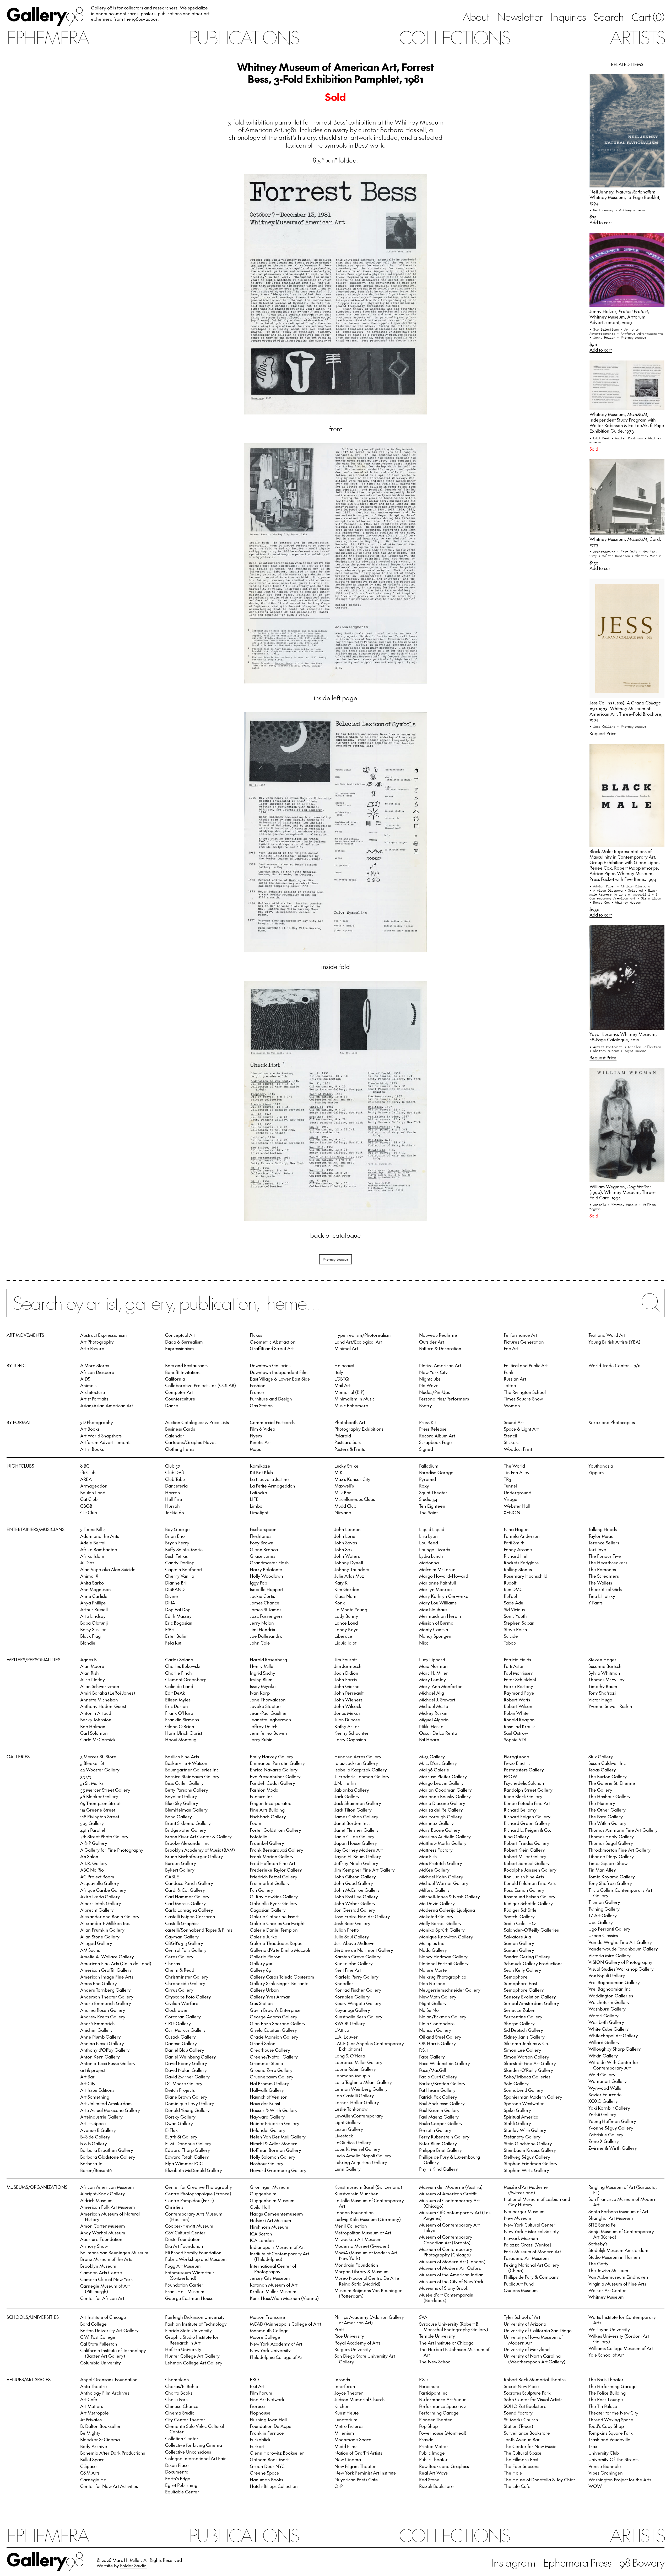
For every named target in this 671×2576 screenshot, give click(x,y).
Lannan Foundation (354, 2212)
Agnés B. (89, 1659)
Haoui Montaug (181, 1739)
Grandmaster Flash (269, 1562)
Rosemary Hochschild (526, 1576)
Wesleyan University (609, 2329)
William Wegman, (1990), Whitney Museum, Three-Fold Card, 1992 (623, 1192)
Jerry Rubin (261, 1739)
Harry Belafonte (266, 1569)
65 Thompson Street (100, 1803)
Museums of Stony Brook (444, 2288)
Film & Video (263, 1429)
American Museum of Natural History (110, 2216)
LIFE (254, 1499)
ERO (254, 2379)
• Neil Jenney (602, 210)
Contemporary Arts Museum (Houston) (194, 2216)
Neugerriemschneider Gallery (450, 1990)
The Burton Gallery (608, 1776)
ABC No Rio (92, 1870)
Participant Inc (433, 2393)
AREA (86, 1479)
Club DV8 (174, 1472)
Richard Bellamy (520, 1810)
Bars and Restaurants (186, 1365)
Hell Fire (174, 1499)
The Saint (428, 1512)
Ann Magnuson (96, 1589)
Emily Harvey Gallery (272, 1756)
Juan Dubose (347, 1720)
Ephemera (48, 37)
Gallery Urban (264, 1990)
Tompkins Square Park (611, 2433)
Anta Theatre (94, 2386)
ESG (169, 1629)
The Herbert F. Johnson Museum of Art (454, 2352)
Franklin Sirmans (182, 1720)
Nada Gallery (433, 1950)
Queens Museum (521, 2290)
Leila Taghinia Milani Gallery (363, 2082)
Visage (511, 1499)
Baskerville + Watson (186, 1763)
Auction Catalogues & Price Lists (197, 1422)
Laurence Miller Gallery (358, 2062)
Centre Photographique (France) (198, 2194)
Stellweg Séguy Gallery (527, 2157)
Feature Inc (261, 1796)
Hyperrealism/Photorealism (363, 1335)
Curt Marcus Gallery (185, 2030)
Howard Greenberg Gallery (278, 2170)
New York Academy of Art (276, 2344)
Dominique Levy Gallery (190, 2103)
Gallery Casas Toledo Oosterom (282, 1977)
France (257, 1392)
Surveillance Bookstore (527, 2433)
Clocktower (177, 2010)
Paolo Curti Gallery (438, 2077)
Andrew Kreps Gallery (103, 2017)
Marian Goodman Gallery (445, 1790)
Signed (426, 1449)
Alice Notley (93, 1679)
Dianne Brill (177, 1583)
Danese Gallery (181, 2043)
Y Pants (596, 1603)
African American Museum (107, 2187)
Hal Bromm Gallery (269, 2083)
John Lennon (348, 1529)
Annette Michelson (99, 1700)
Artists (637, 37)
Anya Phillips (93, 1603)
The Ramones (602, 1569)
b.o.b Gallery (94, 2143)
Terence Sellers (604, 1543)
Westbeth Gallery (606, 2022)
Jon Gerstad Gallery (355, 1910)
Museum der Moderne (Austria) (451, 2187)
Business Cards (180, 1429)
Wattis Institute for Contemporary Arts (622, 2320)
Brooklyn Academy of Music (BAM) (200, 1850)
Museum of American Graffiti (448, 2194)
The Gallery (600, 1790)
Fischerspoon (263, 1529)
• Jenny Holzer (603, 337)
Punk (509, 1372)
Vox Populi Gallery (607, 1975)
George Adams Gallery (274, 2017)
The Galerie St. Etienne (612, 1783)
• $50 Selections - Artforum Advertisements (614, 331)
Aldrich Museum (96, 2200)
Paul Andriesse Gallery (442, 2103)
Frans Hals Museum (185, 2291)
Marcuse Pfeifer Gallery (443, 1776)
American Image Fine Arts (107, 1977)
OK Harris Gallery (437, 2043)
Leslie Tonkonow (351, 2109)
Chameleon (177, 2379)
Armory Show (94, 2246)
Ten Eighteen (432, 1506)
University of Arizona (525, 2324)
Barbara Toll (92, 2163)
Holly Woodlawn (266, 1576)
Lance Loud (346, 1623)
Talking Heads (603, 1529)
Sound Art (514, 1422)
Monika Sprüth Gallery (442, 1930)
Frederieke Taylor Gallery (276, 1870)
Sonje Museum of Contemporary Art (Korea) (621, 2234)
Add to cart (601, 222)
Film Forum (261, 2393)
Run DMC (513, 1589)
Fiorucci (258, 2406)
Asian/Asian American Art (107, 1405)
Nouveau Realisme (438, 1335)
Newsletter (520, 17)
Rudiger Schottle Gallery (528, 1903)
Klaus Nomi (346, 1596)
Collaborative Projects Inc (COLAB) (201, 1385)
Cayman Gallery (182, 1937)
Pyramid (428, 1479)
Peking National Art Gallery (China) (532, 2268)
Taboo (510, 1643)
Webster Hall (517, 1506)
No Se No (429, 2010)
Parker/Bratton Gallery (442, 2083)
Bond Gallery (178, 1817)
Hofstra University (183, 2349)
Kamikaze (260, 1466)
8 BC (85, 1466)
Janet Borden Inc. (352, 1823)
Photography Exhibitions (359, 1429)
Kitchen (342, 2406)
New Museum (518, 2218)
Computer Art (179, 1392)
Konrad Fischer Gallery (358, 1990)
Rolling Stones (518, 1569)
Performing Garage (439, 2413)
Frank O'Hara (179, 1713)
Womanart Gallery (608, 2081)
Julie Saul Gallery (352, 1937)
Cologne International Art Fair (196, 2458)
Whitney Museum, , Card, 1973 (625, 542)
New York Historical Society (531, 2231)
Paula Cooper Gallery (441, 2123)
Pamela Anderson (522, 1536)
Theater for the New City (613, 2413)
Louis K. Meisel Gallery (357, 2149)
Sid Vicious (514, 1609)
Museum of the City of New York (451, 2281)
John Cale (260, 1643)
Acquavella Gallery (100, 1883)
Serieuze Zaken (520, 2010)
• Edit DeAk (600, 438)
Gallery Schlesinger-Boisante (279, 1983)
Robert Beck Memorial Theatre (535, 2379)
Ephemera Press (577, 2562)
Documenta (177, 2472)
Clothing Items (180, 1449)
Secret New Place (521, 2386)
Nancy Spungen (435, 1636)
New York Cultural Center (530, 2225)
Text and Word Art (607, 1335)
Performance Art (521, 1335)
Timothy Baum (603, 1686)
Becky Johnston (96, 1720)
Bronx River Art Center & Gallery (198, 1836)
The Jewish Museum (608, 2270)
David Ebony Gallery (186, 2063)
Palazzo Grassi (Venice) (527, 2245)
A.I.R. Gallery (94, 1863)
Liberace (343, 1636)
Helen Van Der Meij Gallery (278, 2137)
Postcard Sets (348, 1442)
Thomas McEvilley (607, 1679)
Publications (244, 37)
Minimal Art (346, 1348)
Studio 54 (428, 1499)
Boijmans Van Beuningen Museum (114, 2252)
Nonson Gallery (435, 2030)
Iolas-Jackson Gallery (356, 1763)
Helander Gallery (268, 2130)
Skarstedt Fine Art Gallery (530, 2063)
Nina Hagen (516, 1529)
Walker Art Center (607, 2290)
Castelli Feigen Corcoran (190, 1916)
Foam (256, 1823)
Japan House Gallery (356, 1843)
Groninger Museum (270, 2187)
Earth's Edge (178, 2478)
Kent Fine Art (348, 1970)
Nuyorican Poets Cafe (356, 2480)
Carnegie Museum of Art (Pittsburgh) (105, 2289)
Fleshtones (261, 1536)
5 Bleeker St (92, 1763)
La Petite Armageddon (272, 1486)
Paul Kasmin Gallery (439, 2110)
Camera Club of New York (107, 2279)
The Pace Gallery (606, 1817)
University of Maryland (527, 2349)
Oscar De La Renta (438, 1733)
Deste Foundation (183, 2239)
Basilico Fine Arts (182, 1756)
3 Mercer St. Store (98, 1756)
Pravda (426, 2439)
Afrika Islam (92, 1556)
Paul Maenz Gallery (439, 2117)
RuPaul (510, 1596)
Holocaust (344, 1365)
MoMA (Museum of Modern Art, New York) (367, 2255)
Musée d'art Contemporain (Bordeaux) (446, 2297)
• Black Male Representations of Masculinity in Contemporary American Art (624, 894)
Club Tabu (175, 1479)
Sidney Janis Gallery (524, 2037)
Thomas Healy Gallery (611, 1836)
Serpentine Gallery (523, 2017)
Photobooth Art (350, 1422)
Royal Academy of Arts (357, 2343)
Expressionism (180, 1348)
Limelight (259, 1512)
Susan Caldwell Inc (607, 1763)
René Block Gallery (523, 1796)
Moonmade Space (353, 2439)
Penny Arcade (518, 1549)
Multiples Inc (432, 1943)
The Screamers (604, 1576)
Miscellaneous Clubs (355, 1499)
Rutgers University (353, 2349)
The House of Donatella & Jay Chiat (539, 2480)
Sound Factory (518, 2413)
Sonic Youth (515, 1616)
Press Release (433, 1429)
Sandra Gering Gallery (527, 1957)
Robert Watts (517, 1700)
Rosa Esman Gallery (524, 1890)
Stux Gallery (601, 1756)
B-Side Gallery (95, 2137)
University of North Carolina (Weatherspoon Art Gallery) (535, 2359)
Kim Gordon (347, 1589)
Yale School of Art (606, 2355)
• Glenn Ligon (649, 898)
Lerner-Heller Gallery (357, 2102)
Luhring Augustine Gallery (361, 2162)
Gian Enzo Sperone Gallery (278, 2023)
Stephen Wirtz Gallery (526, 2170)
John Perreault (349, 1693)
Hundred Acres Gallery (358, 1756)
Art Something (95, 2097)
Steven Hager (602, 1659)
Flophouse (260, 2413)
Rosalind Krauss (520, 1726)
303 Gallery (92, 1823)
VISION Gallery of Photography (620, 1962)
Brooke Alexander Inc (187, 1843)
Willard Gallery (604, 2042)
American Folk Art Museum (108, 2207)
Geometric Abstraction (273, 1342)
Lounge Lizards (435, 1549)
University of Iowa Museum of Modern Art (533, 2340)
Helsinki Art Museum (270, 2220)
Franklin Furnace (267, 2433)
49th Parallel (93, 1830)
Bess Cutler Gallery (184, 1783)
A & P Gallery (94, 1843)
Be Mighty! (91, 2433)
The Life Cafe (517, 2486)
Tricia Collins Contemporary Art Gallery (620, 1893)
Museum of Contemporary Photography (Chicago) (446, 2252)
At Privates (91, 2419)
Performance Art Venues (444, 2399)
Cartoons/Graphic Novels (191, 1442)
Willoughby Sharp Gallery (615, 2049)
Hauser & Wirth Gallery (274, 2110)
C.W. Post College (98, 2337)
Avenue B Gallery (98, 2130)
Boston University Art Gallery (109, 2330)
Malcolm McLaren (437, 1569)
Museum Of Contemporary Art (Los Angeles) (455, 2215)
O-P (339, 2486)
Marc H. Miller (434, 1673)
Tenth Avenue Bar (522, 2439)
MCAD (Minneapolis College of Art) (285, 2324)
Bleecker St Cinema (100, 2439)
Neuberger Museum (524, 2211)
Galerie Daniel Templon (274, 1930)
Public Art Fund (519, 2284)
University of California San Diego (538, 2330)
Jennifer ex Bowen (268, 1733)
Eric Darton (177, 1706)
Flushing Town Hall (268, 2419)
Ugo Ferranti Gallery (609, 1929)
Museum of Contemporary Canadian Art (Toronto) (446, 2240)
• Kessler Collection (643, 1047)
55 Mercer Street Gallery (105, 1790)
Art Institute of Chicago (103, 2317)
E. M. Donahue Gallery (188, 2143)
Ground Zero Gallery (271, 2070)
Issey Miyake (263, 1686)
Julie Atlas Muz (349, 1576)
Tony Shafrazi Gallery (610, 1883)
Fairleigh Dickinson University (195, 2317)
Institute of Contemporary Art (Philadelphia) (279, 2256)
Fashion (258, 1385)
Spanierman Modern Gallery (533, 2097)
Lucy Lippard (432, 1659)
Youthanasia (601, 1466)
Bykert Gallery (180, 1870)
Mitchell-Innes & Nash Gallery (450, 1896)
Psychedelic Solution (524, 1783)
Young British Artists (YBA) (614, 1342)
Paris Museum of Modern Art (532, 2251)
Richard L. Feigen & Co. (527, 1830)
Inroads (342, 2379)
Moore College (265, 2337)
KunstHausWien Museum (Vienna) (284, 2298)
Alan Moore (92, 1666)
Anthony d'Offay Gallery (105, 2050)
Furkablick (260, 2439)
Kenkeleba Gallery (354, 1963)
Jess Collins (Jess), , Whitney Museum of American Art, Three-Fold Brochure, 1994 (626, 711)
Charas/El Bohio (182, 2386)
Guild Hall (260, 2207)
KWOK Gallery (350, 2023)
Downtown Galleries (270, 1365)
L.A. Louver (346, 2037)
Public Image (432, 2453)
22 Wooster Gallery (100, 1770)
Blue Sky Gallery (182, 1803)
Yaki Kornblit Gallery (609, 2108)
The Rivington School (525, 1392)
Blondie (88, 1643)
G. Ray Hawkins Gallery (274, 1896)
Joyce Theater (349, 2393)
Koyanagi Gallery (352, 2010)
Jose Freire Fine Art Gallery (362, 1916)
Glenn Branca (264, 1549)
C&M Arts (90, 2473)
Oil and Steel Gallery (440, 2037)
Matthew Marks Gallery (443, 1843)
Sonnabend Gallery (524, 2090)
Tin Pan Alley (517, 1472)
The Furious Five (605, 1556)
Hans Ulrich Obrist (184, 1733)
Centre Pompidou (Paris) (190, 2200)
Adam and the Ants (100, 1536)
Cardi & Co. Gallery (185, 1890)
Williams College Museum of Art (621, 2348)
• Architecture (603, 551)
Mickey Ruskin (433, 1713)
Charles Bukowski (183, 1666)
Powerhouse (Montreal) (443, 2433)
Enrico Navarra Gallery (274, 1770)
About (476, 17)
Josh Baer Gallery (352, 1923)
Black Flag (90, 1636)
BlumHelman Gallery (186, 1810)
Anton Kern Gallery (100, 2057)
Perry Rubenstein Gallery (444, 2137)
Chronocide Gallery (185, 1983)
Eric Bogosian (179, 1623)
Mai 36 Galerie (434, 1770)
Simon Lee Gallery (523, 2050)
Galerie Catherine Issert (274, 1916)
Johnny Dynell (349, 1562)
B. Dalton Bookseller (101, 2426)
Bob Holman (93, 1726)
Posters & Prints (350, 1449)
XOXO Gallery (603, 2101)
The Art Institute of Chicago (446, 2343)
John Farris (346, 1679)
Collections (454, 37)
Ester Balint (176, 1636)
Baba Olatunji (94, 1623)
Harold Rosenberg (268, 1659)
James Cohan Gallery (356, 1817)
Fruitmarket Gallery (270, 1883)
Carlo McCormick (98, 1739)
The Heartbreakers (608, 1562)
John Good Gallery (354, 1883)
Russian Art (515, 1379)
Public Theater (433, 2459)
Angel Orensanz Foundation (109, 2379)
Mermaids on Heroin (440, 1616)
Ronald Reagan (519, 1720)
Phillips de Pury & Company (531, 2277)
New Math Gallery (438, 1997)
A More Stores (95, 1365)
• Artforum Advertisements (640, 333)
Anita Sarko (92, 1583)
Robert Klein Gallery (524, 1850)
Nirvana (343, 1512)
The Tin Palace (603, 2406)
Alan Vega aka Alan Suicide (108, 1569)
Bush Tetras (176, 1556)
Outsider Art (432, 1342)
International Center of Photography (273, 2269)
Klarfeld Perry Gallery (356, 1977)
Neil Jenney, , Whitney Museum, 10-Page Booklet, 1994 (625, 197)
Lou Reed (429, 1543)
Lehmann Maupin (352, 2076)
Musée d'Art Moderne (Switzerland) (526, 2190)
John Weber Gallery (355, 1903)
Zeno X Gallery (604, 2141)
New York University (270, 2350)
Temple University (437, 2336)
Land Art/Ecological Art (358, 1342)
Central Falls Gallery (186, 1950)
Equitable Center (182, 2492)
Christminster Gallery (187, 1977)
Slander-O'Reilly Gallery (528, 2070)
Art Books (90, 1429)
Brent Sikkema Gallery (188, 1823)
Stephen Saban (519, 1623)
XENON (512, 1512)
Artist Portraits (94, 1399)
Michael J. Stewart (437, 1700)
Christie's (174, 2207)
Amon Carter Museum (103, 2226)
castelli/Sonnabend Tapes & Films (199, 1930)
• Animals (599, 1205)
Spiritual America (521, 2117)
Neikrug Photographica (443, 1977)
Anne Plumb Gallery (101, 2037)
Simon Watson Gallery (526, 2057)
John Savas (346, 1543)
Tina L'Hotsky (602, 1596)
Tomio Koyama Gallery (612, 1877)
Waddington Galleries (611, 1996)
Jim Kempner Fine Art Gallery (365, 1870)
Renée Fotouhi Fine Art (527, 1803)
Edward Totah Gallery (187, 2157)
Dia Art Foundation (184, 2246)
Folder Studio (133, 2566)
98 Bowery (642, 2562)
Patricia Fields (517, 1659)
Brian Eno (175, 1536)
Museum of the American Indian (451, 2275)
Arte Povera (92, 1348)
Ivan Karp (260, 1693)
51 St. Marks (92, 1783)
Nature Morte (433, 1970)
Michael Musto (434, 1706)
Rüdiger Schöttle (520, 1910)
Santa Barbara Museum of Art (618, 2211)
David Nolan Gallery (186, 2070)
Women (512, 1405)
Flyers (256, 1436)
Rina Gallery (516, 1836)
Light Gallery (348, 2122)
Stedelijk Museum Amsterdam (618, 2250)
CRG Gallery (178, 2023)
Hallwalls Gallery (267, 2090)
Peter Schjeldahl (520, 1679)
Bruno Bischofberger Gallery (194, 1856)
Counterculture (180, 1399)
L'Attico (342, 2030)
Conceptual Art (180, 1335)
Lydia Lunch (431, 1556)
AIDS (85, 1379)
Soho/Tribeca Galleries (527, 2077)
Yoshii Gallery (602, 2114)
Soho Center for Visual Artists (533, 2399)
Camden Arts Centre (101, 2272)
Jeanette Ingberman (270, 1720)
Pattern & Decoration (440, 1348)
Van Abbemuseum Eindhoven (618, 2277)
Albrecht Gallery (97, 1910)
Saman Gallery (519, 1943)
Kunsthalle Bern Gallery (358, 2017)
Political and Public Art (526, 1365)
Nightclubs (430, 1379)
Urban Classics (603, 1935)
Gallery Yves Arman (270, 1997)
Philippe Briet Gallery (440, 2150)
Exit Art (257, 2386)
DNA (170, 1603)
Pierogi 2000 (516, 1756)
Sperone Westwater (524, 2103)
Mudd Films (346, 2446)
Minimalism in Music (355, 1399)
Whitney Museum (335, 1259)
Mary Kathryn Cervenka (444, 1596)
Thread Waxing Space (611, 2419)
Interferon (345, 2386)
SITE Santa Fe (602, 2225)
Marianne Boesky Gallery (445, 1796)
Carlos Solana (179, 1659)
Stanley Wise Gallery (525, 2130)
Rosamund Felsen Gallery (530, 1896)
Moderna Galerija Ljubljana (447, 1910)
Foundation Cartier (184, 2285)
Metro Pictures (349, 2426)
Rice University (349, 2336)
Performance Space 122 (442, 2406)
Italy (339, 1372)
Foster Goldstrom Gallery (275, 1830)
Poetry (426, 1405)
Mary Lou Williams (438, 1603)
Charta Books (179, 2393)
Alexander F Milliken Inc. (105, 1923)
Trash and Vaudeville (609, 2439)
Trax (593, 2446)
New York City (433, 1372)
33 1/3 (86, 1776)
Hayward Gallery (267, 2117)
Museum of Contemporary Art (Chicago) (449, 2203)
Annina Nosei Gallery (102, 2043)
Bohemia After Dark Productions (113, 2453)
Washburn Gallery (607, 2009)
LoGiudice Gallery (353, 2142)
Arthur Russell (94, 1609)
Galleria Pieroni (266, 1957)
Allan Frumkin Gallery (102, 1930)
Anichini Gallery (96, 2030)
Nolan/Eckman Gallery (443, 2017)
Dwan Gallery (179, 2123)
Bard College (93, 2324)
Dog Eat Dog (178, 1609)
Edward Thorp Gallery (188, 2150)
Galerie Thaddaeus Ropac (276, 1943)
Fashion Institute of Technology (196, 2324)
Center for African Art (102, 2298)
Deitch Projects (180, 2090)
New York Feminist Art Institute (365, 2473)
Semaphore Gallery (524, 1990)
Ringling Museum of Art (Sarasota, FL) (623, 2190)
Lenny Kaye (347, 1629)
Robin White (516, 1713)
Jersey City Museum (270, 2278)
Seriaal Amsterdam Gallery (531, 2003)
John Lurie (345, 1536)
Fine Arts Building (267, 1810)
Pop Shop (428, 2426)
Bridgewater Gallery (186, 1830)
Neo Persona (432, 1983)
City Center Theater (185, 2419)
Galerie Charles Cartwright (277, 1923)
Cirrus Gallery (179, 1990)
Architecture (93, 1392)
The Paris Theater (606, 2379)
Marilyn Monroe (435, 1589)
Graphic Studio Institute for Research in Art (192, 2340)
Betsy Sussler (93, 1629)
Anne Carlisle (94, 1596)
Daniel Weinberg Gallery (191, 2057)
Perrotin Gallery (435, 2130)
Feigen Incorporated (271, 1803)
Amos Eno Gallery (99, 1983)
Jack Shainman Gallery (358, 1803)
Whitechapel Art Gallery (613, 2035)
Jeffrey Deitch (264, 1726)
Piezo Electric (517, 1763)
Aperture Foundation (101, 2239)
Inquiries (568, 17)
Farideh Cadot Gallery (272, 1783)
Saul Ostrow (516, 1733)
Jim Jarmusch (348, 1666)
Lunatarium (346, 2419)
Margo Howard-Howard (444, 1576)
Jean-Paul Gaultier (268, 1713)
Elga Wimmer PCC (184, 2163)
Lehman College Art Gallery (194, 2363)
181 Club (88, 1472)
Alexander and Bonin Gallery (110, 1916)
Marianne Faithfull (437, 1583)
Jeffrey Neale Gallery (356, 1863)
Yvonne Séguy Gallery (611, 2128)
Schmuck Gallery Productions (533, 1963)
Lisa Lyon (428, 1536)
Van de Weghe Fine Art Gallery (620, 1942)
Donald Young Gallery (187, 2110)
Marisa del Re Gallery (441, 1810)
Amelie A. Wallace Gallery (107, 1957)
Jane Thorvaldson (268, 1700)
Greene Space (264, 2473)
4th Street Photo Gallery (104, 1836)
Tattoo (510, 1385)
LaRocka (258, 1492)
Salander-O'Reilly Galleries (531, 1930)
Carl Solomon (94, 1733)
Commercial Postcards (272, 1422)
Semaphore (516, 1977)
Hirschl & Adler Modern (274, 2143)
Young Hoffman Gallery (612, 2121)
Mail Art (342, 1385)
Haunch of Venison (269, 2097)
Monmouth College (269, 2330)
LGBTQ (342, 1379)
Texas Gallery (602, 1770)
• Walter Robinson (628, 438)
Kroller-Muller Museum (273, 2291)
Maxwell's (344, 1486)
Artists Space (93, 2123)
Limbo (256, 1506)
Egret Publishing (181, 2485)
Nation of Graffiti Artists (358, 2453)
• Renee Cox (600, 902)
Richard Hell (516, 1556)
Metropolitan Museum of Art (363, 2233)
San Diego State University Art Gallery (365, 2359)
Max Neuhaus (433, 1609)
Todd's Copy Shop (606, 2426)
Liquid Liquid (432, 1529)
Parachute (429, 2386)
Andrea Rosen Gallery (103, 2010)
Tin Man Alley (602, 1870)
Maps (255, 1449)
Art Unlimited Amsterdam (106, 2103)
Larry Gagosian (350, 1739)
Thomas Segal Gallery (611, 1843)
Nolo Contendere (437, 2023)
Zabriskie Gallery (606, 2135)
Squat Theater (433, 1492)
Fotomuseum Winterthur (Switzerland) (190, 2275)
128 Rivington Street (100, 1817)
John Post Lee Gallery (356, 1896)
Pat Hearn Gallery (437, 2090)
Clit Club (89, 1512)
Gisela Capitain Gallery (273, 2030)
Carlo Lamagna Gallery (189, 1910)
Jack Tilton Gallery (353, 1810)
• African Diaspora (634, 886)
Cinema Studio (180, 2413)
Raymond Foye (519, 1693)
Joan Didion (346, 1673)
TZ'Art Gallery (603, 1915)
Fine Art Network (267, 2399)
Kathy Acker (347, 1726)
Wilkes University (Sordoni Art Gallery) (619, 2339)
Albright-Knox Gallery (103, 2194)
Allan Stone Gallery (100, 1937)
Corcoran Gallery (183, 2017)
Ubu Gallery (601, 1922)
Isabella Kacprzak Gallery (361, 1770)
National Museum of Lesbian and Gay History (537, 2202)
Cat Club (89, 1499)
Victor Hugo (600, 1700)
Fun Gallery (262, 1890)
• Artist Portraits (607, 1047)
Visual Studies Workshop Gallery (621, 1969)
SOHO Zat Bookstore (525, 2406)
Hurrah (172, 1506)
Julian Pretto (347, 1930)
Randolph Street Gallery (528, 1790)
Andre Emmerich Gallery (106, 2003)
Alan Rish (90, 1673)
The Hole (513, 2473)
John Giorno (347, 1686)
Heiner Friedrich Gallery (275, 2123)
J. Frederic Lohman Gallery (362, 1776)
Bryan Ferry (177, 1543)
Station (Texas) (518, 2426)
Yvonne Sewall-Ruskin (610, 1706)
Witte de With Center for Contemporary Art (613, 2065)
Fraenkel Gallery (267, 1843)
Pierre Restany (518, 1686)
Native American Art (440, 1365)
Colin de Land (179, 1686)
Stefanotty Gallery (522, 2137)
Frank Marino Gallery (272, 1856)
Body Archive (94, 2446)
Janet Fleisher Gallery (357, 1830)
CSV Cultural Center (185, 2233)
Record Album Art (437, 1436)
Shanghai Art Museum (611, 2218)
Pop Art (511, 1348)
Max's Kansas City (352, 1479)
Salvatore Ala (517, 1937)
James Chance (265, 1603)
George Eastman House (189, 2298)
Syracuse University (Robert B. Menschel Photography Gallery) (454, 2327)
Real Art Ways (433, 2473)
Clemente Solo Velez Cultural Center (194, 2429)
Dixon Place (177, 2465)
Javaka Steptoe (265, 1706)
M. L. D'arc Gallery (438, 1763)
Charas (172, 1963)
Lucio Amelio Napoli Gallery (363, 2155)
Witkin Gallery (603, 2056)
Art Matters (92, 2406)
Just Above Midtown (355, 1943)
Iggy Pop (258, 1583)
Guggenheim (263, 2194)
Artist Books (92, 1449)
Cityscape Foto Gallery (188, 1997)
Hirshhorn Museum (269, 2227)
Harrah (173, 1492)
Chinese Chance (182, 2406)
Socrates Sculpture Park (527, 2393)
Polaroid (343, 1436)
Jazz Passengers (266, 1616)
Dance (172, 1405)
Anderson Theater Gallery (107, 1997)
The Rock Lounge (606, 2399)
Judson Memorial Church (360, 2399)
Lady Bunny (346, 1616)
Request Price (603, 733)
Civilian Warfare (182, 2003)
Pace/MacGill (432, 2070)
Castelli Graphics (182, 1923)
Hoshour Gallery (267, 2163)
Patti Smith (514, 1543)
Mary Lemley (432, 1679)
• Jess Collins (603, 726)
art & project (93, 2070)
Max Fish (428, 1856)
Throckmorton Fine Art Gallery (619, 1850)
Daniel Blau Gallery (185, 2050)
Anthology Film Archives (105, 2393)
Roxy (424, 1486)
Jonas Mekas (347, 1713)
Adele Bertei (93, 1543)
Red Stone (429, 2480)
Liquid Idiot (345, 1643)
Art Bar (87, 2077)
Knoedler (344, 1983)
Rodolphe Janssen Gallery (530, 1870)
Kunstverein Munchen (356, 2194)
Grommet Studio (266, 2063)
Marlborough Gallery (441, 1817)
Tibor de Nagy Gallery (611, 1856)
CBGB (86, 1506)
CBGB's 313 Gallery (184, 1943)
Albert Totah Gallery (101, 1903)
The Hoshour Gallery (610, 1796)
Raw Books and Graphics (444, 2466)
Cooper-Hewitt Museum (189, 2226)
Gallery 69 (261, 1970)
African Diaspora (97, 1372)
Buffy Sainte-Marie (184, 1549)
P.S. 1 (424, 2050)
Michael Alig (432, 1693)
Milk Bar (343, 1492)
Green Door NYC (267, 2466)
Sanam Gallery (519, 1950)
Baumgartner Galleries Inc (192, 1770)
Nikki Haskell (432, 1726)
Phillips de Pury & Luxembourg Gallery (450, 2160)
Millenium (344, 2433)
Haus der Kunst (265, 2103)
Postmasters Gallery (524, 1770)
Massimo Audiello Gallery (445, 1836)
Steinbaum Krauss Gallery (530, 2150)
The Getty (598, 2264)
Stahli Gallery (517, 2123)
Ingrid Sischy (263, 1673)
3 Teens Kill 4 (93, 1529)
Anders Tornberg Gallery (105, 1990)
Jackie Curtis (262, 1596)
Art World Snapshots (101, 1436)
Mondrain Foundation (356, 2265)
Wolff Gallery (602, 2074)
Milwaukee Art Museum (358, 2239)
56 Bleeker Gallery (99, 1796)
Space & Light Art (521, 1429)
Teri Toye (597, 1549)
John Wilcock (348, 1706)
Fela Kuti (174, 1643)
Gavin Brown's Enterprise (275, 2010)
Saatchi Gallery (519, 1916)
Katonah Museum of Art (274, 2285)
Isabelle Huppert (267, 1589)
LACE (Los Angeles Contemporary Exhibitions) (369, 2046)
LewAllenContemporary (359, 2116)
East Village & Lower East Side (280, 1379)
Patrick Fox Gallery (438, 2097)
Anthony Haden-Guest (103, 1706)
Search (609, 17)
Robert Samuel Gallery (527, 1863)
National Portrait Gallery (444, 1963)
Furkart (257, 2446)
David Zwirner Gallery (187, 2077)
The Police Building (607, 2393)
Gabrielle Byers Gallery (274, 1903)
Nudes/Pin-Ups (434, 1392)
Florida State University (188, 2330)
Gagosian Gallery (268, 1910)
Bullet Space (92, 2459)
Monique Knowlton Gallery (446, 1937)
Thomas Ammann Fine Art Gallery (623, 1830)
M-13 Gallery (432, 1756)
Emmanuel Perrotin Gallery (277, 1763)
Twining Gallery (604, 1909)
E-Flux (171, 2130)
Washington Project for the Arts (620, 2480)
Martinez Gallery (436, 1823)
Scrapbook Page (435, 1442)
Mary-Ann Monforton (441, 1686)
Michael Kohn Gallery (441, 1877)
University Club (604, 2453)
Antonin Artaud (96, 1713)
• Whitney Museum (630, 210)
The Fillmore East (521, 2459)
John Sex (343, 1549)
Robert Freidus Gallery (527, 1843)
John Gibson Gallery (355, 1877)
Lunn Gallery (348, 2169)
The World (514, 1466)
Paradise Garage (436, 1472)
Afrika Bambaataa (99, 1549)
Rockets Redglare (521, 1562)
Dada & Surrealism (184, 1342)
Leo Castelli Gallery (354, 2095)
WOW (595, 2486)
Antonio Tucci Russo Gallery (108, 2063)
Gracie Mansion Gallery (274, 2037)
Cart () (648, 17)
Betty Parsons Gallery (187, 1790)
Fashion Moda (264, 1790)
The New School (435, 2362)
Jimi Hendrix (263, 1629)
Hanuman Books (266, 2480)
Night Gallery (433, 2003)
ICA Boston (261, 2234)
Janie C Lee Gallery (354, 1836)
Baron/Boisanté (96, 2170)
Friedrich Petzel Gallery (274, 1877)
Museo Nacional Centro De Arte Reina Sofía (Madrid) (367, 2281)
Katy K (341, 1583)
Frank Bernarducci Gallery (277, 1850)
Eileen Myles (178, 1700)
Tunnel (510, 1486)
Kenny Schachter (352, 1733)
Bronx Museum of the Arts (106, 2259)
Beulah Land (93, 1492)
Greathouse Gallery (270, 2050)
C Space (88, 2466)
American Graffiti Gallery (106, 1970)
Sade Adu (513, 1603)
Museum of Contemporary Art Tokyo (449, 2227)
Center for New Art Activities (109, 2486)
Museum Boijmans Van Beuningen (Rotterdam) (369, 2293)
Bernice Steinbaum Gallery (192, 1776)
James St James (266, 1609)
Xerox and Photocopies (612, 1422)
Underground (518, 1492)
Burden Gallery (181, 1863)
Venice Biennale (605, 2466)
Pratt (339, 2329)
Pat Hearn (429, 1739)
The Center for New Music (530, 2446)
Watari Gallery (604, 2015)
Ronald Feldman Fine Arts (530, 1883)
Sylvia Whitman (604, 1673)
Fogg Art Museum (183, 2266)
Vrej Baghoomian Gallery (614, 1982)
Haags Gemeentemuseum (276, 2214)
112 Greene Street (98, 1810)
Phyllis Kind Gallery (439, 2169)
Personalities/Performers (444, 1399)
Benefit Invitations (183, 1372)
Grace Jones (263, 1556)
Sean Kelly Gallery (523, 1970)
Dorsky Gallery (180, 2117)
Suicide (511, 1636)
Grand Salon (263, 2043)
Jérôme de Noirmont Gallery (364, 1950)
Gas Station (261, 1405)
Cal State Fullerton (99, 2344)
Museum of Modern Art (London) (452, 2261)
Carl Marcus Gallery (185, 1903)
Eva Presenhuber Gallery (275, 1776)
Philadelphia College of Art (277, 2357)
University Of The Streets (613, 2459)
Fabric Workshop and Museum (196, 2259)
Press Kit (428, 1422)
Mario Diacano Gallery (442, 1803)
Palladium (429, 1466)
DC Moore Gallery (184, 2083)
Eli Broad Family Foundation (193, 2252)
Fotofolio (259, 1836)
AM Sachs (90, 1950)
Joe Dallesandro (266, 1636)
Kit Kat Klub (261, 1472)
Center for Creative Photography (199, 2187)
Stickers (512, 1442)
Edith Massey (178, 1616)
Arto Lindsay (93, 1616)
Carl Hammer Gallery (187, 1896)
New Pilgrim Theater (355, 2466)
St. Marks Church (521, 2419)
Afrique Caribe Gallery (103, 1890)
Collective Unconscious (188, 2452)
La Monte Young (351, 1609)
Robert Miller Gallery (525, 1856)
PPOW (510, 1776)
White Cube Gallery (609, 2029)
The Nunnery (602, 1803)
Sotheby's (598, 2244)
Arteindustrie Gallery (101, 2117)
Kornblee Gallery (352, 1997)
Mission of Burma (436, 1623)
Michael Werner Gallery (444, 1883)
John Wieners (348, 1700)
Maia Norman (433, 1666)
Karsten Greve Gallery (358, 1957)
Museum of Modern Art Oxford (450, 2268)
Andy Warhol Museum (103, 2233)
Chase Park (177, 2399)
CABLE (172, 1877)
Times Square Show (523, 1399)
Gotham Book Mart (269, 2459)
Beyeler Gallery (181, 1796)
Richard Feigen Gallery (527, 1817)
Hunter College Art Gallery (192, 2356)
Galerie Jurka (264, 1937)
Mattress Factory (436, 1850)
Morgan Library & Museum (362, 2271)
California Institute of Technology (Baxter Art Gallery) (113, 2353)
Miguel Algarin (434, 1720)
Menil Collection (351, 2226)
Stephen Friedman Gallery (531, 2163)
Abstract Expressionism (104, 1335)
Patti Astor (514, 1666)
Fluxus (256, 1335)
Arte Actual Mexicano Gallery (110, 2110)
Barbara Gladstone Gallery (108, 2157)
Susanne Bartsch (605, 1666)
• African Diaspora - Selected (617, 890)
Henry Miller (263, 1666)
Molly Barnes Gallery (440, 1923)
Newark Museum (521, 2238)
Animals (88, 1385)
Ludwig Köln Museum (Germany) (368, 2219)
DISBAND (175, 1589)
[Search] (335, 1308)
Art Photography (97, 1342)
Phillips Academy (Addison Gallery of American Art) (369, 2320)
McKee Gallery (434, 1870)
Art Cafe (89, 2399)
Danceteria (176, 1486)
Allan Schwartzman (100, 1686)
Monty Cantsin (434, 1629)
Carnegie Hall (94, 2480)
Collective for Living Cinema (194, 2445)
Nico (424, 1643)
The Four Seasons (521, 2466)
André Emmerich (98, 2023)
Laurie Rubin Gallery (355, 2069)
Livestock (344, 2136)
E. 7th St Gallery (181, 2137)
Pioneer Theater (435, 2419)
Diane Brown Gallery (186, 2097)
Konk (340, 1603)
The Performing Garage (613, 2386)
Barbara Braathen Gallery (107, 2150)
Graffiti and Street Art (272, 1348)
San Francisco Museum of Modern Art (623, 2202)
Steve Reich (515, 1629)
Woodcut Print (518, 1449)
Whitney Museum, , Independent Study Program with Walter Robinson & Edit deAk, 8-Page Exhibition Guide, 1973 (627, 422)
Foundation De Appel (271, 2426)
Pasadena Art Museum (526, 2258)
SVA (423, 2317)
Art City (88, 2083)
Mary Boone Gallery (440, 1830)
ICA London (262, 2240)
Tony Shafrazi (602, 1693)
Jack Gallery (347, 1796)
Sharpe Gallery (519, 2023)
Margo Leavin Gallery (441, 1783)
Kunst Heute (347, 2413)
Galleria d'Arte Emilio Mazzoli (280, 1950)
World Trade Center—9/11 (614, 1365)
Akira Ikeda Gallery (100, 1896)
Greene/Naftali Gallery (274, 2057)
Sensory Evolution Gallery (530, 1997)
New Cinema (348, 2459)
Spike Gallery (517, 2110)
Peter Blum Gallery (438, 2143)
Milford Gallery (434, 1890)
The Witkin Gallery (607, 1823)
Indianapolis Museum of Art (277, 2247)
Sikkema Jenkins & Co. (527, 2043)
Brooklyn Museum (98, 2266)
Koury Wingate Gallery (358, 2003)
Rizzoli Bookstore (436, 2486)
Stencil (510, 1436)
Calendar (175, 1436)
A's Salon (89, 1856)
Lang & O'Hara (350, 2056)
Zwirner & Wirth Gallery (613, 2148)
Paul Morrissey (518, 1673)
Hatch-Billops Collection (274, 2486)
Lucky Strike (347, 1466)
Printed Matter (434, 2446)
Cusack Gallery (180, 2037)
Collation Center (182, 2438)
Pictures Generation (524, 1342)
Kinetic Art (260, 1442)
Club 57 (173, 1466)
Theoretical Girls (605, 1589)
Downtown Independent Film (279, 1372)
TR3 (507, 1479)
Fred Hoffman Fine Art (272, 1863)
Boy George (177, 1529)
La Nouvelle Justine (269, 1479)
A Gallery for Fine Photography (112, 1850)
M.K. (339, 1472)
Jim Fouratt (346, 1659)
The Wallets (600, 1583)
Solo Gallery (516, 2083)
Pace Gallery (432, 2057)
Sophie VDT (515, 1739)
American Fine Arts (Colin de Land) (116, 1963)
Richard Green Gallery (527, 1823)
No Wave (429, 1385)
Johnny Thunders (352, 1569)
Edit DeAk (175, 1693)
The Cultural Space (523, 2453)
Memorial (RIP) (350, 1392)
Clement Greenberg (186, 1679)
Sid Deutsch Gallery (523, 2030)
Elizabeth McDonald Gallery (194, 2170)
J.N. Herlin (345, 1783)
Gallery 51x (261, 1963)
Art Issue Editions (97, 2090)
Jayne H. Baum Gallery (358, 1856)
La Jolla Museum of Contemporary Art (369, 2203)
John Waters (347, 1556)
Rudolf (510, 1583)
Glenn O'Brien (180, 1726)
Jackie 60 (175, 1512)
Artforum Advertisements (106, 1442)
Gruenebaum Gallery (272, 2077)
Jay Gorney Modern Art (359, 1850)
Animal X (89, 1576)
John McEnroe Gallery (357, 1890)
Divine (172, 1596)
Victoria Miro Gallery (610, 1955)
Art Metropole (94, 2413)
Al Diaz (87, 1562)
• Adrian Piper (603, 886)
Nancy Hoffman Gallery (443, 1957)
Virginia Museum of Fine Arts (617, 2284)
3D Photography (97, 1422)
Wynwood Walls (605, 2088)
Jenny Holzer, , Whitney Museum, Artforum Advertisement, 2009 (619, 317)
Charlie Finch (178, 1673)
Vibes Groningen (606, 2473)
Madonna (429, 1562)
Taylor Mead (601, 1536)
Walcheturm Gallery (609, 2002)
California (175, 1379)
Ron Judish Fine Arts (524, 1877)
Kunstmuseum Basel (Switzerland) (368, 2187)
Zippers (596, 1472)
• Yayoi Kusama (634, 1051)
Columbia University (101, 2363)
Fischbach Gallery (268, 1817)
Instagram (513, 2562)
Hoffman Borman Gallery (275, 2150)
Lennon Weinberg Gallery (361, 2089)
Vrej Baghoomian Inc (610, 1989)
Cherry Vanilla (180, 1576)
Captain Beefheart (184, 1569)
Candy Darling (180, 1562)
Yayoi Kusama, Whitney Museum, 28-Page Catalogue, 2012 (623, 1037)
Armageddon (94, 1486)
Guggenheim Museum (272, 2200)
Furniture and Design (271, 1399)
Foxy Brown (262, 1543)
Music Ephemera (351, 1405)
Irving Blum (261, 1679)
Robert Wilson (518, 1706)
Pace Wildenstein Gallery (445, 2063)
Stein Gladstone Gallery (528, 2143)
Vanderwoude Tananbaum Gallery (623, 1949)
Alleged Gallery (96, 1943)
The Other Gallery (607, 1810)
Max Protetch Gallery (441, 1863)
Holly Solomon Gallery (273, 2157)
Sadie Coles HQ (520, 1923)
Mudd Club (345, 1506)
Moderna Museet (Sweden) (362, 2246)
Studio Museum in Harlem (614, 2257)
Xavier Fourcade (605, 2094)
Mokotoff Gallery (436, 1916)
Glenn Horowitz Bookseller (277, 2453)
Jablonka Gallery (352, 1790)
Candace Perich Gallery (189, 1883)
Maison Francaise (267, 2317)
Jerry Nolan (262, 1623)
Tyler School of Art (522, 2317)
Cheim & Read (180, 1970)
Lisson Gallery (349, 2129)
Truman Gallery (604, 1902)
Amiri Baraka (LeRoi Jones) (108, 1693)
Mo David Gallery (437, 1903)
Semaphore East (520, 1983)
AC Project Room (97, 1877)
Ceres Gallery (179, 1957)
